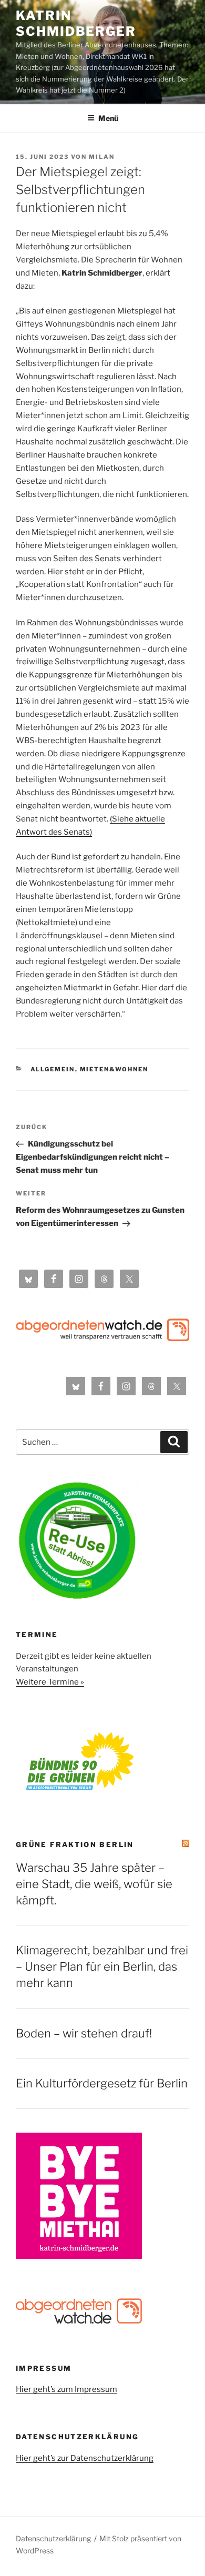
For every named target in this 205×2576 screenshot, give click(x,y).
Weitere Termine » (50, 1682)
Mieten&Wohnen (114, 1069)
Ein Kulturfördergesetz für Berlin (102, 2083)
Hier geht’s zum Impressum (66, 2389)
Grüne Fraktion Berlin (75, 1844)
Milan (102, 157)
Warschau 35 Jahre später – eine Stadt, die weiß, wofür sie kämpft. (94, 1884)
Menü (108, 118)
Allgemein (53, 1069)
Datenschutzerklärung (53, 2538)
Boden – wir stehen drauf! (84, 2033)
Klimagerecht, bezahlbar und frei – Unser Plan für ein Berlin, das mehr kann (102, 1966)
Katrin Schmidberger (76, 23)
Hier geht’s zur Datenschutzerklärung (85, 2458)
